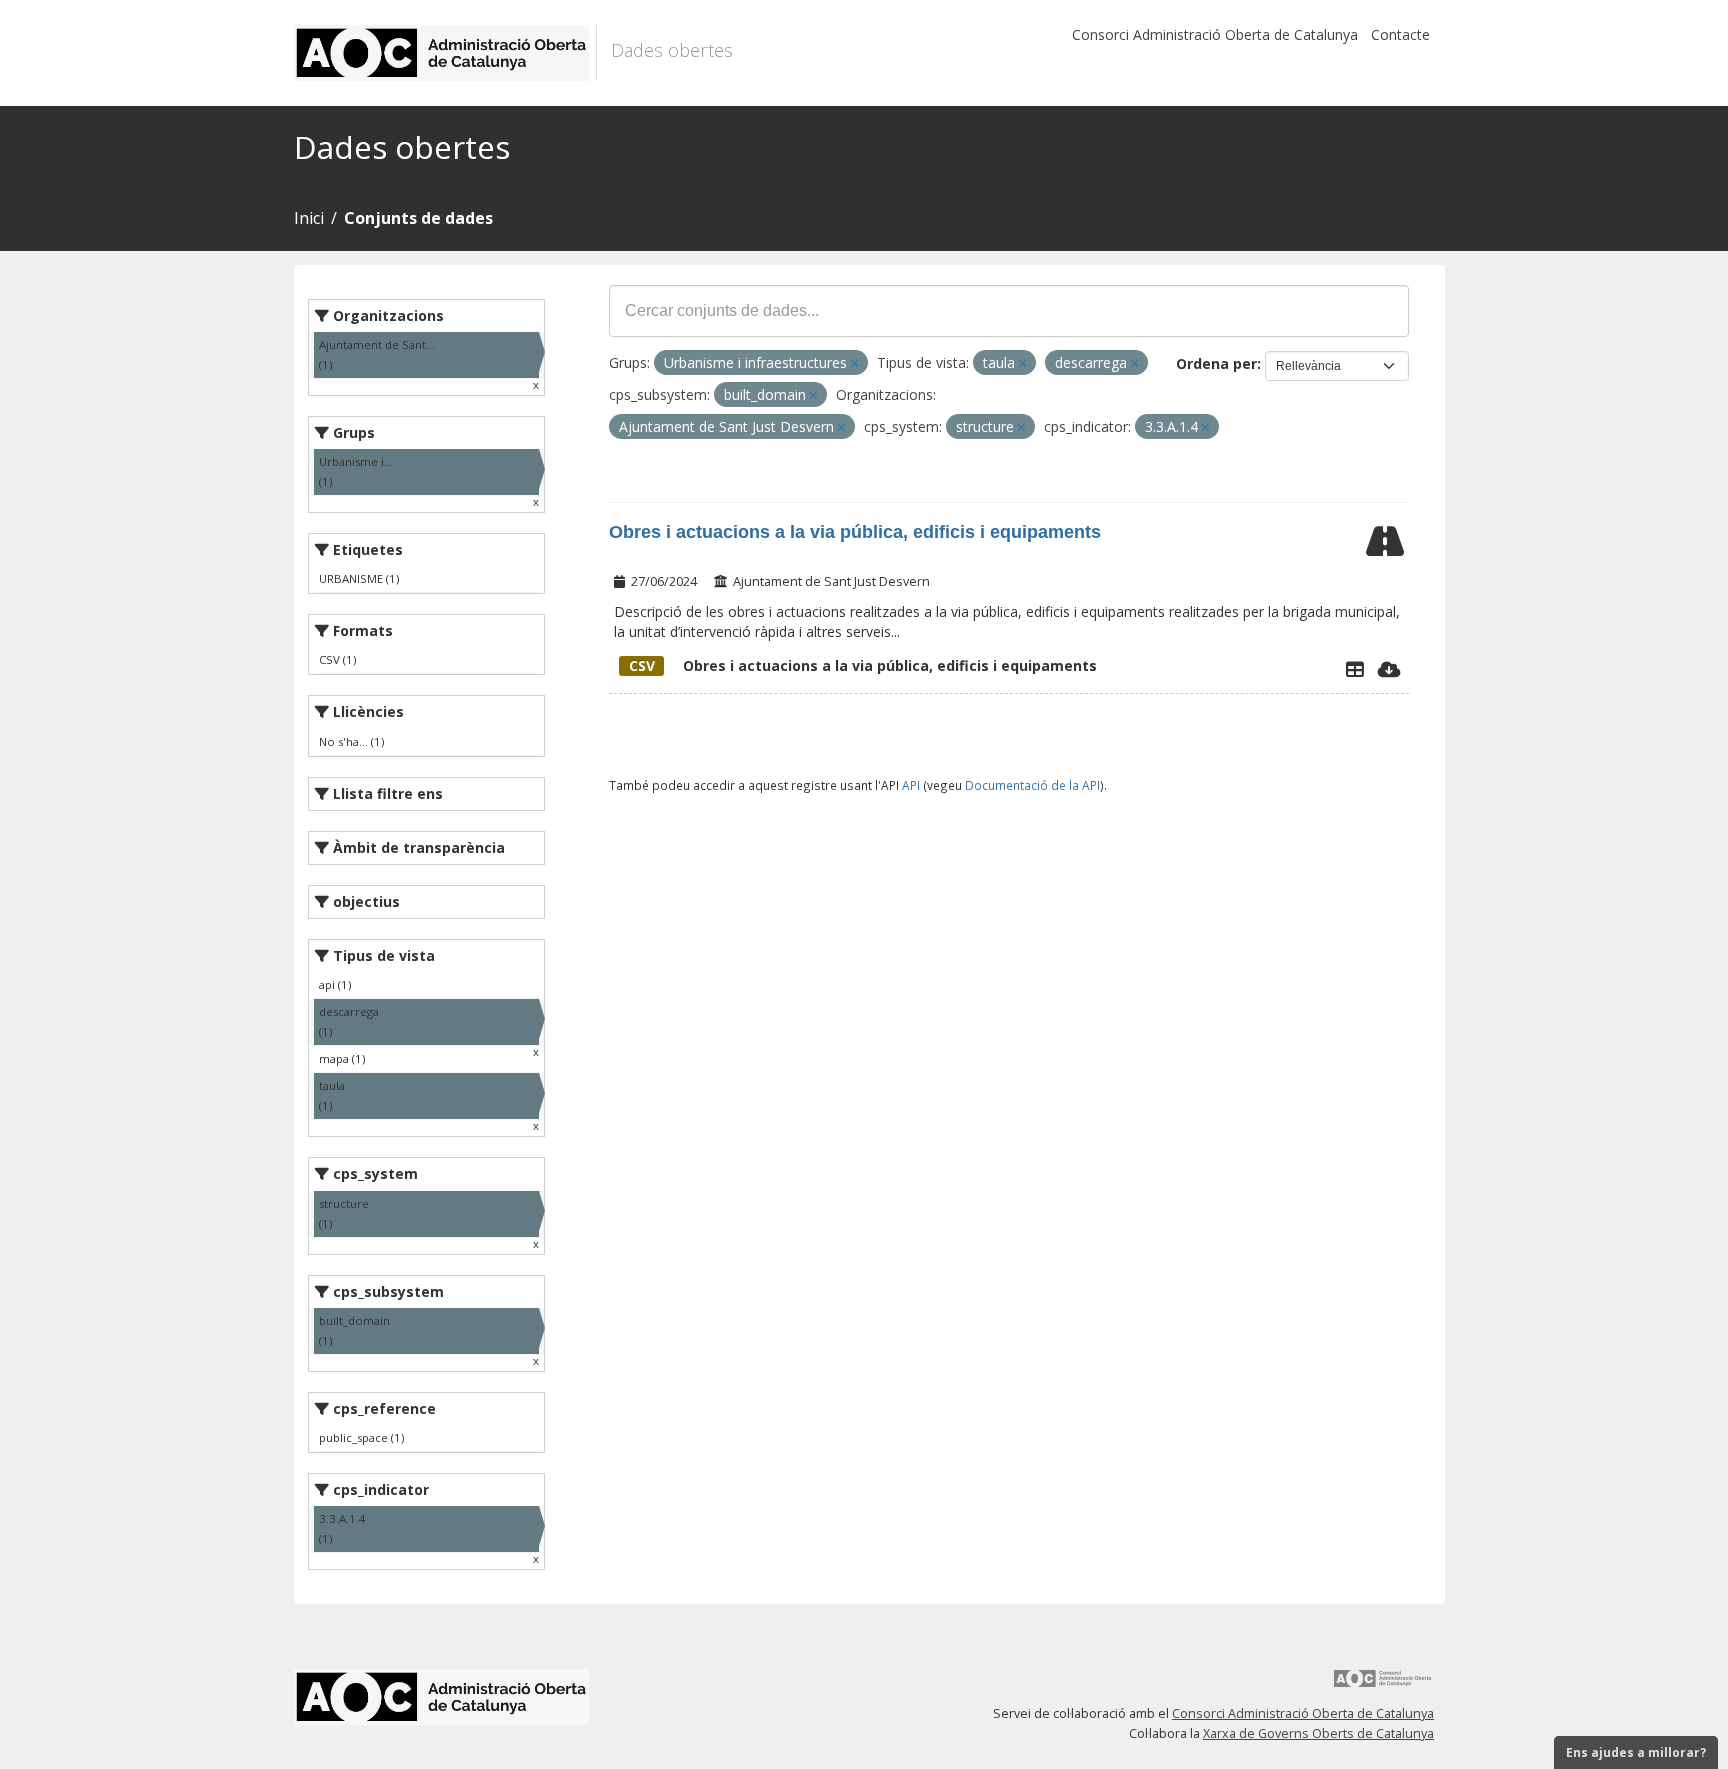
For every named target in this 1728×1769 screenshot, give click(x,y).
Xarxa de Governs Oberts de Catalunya (1318, 1733)
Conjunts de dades (418, 218)
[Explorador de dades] (1355, 669)
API (911, 785)
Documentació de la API (1032, 785)
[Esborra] (854, 363)
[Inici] (445, 53)
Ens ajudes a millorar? (1636, 1752)
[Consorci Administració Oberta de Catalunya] (1383, 1685)
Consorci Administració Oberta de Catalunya (1215, 34)
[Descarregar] (1389, 669)
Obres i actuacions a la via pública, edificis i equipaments (855, 532)
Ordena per (1216, 363)
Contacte (1400, 34)
